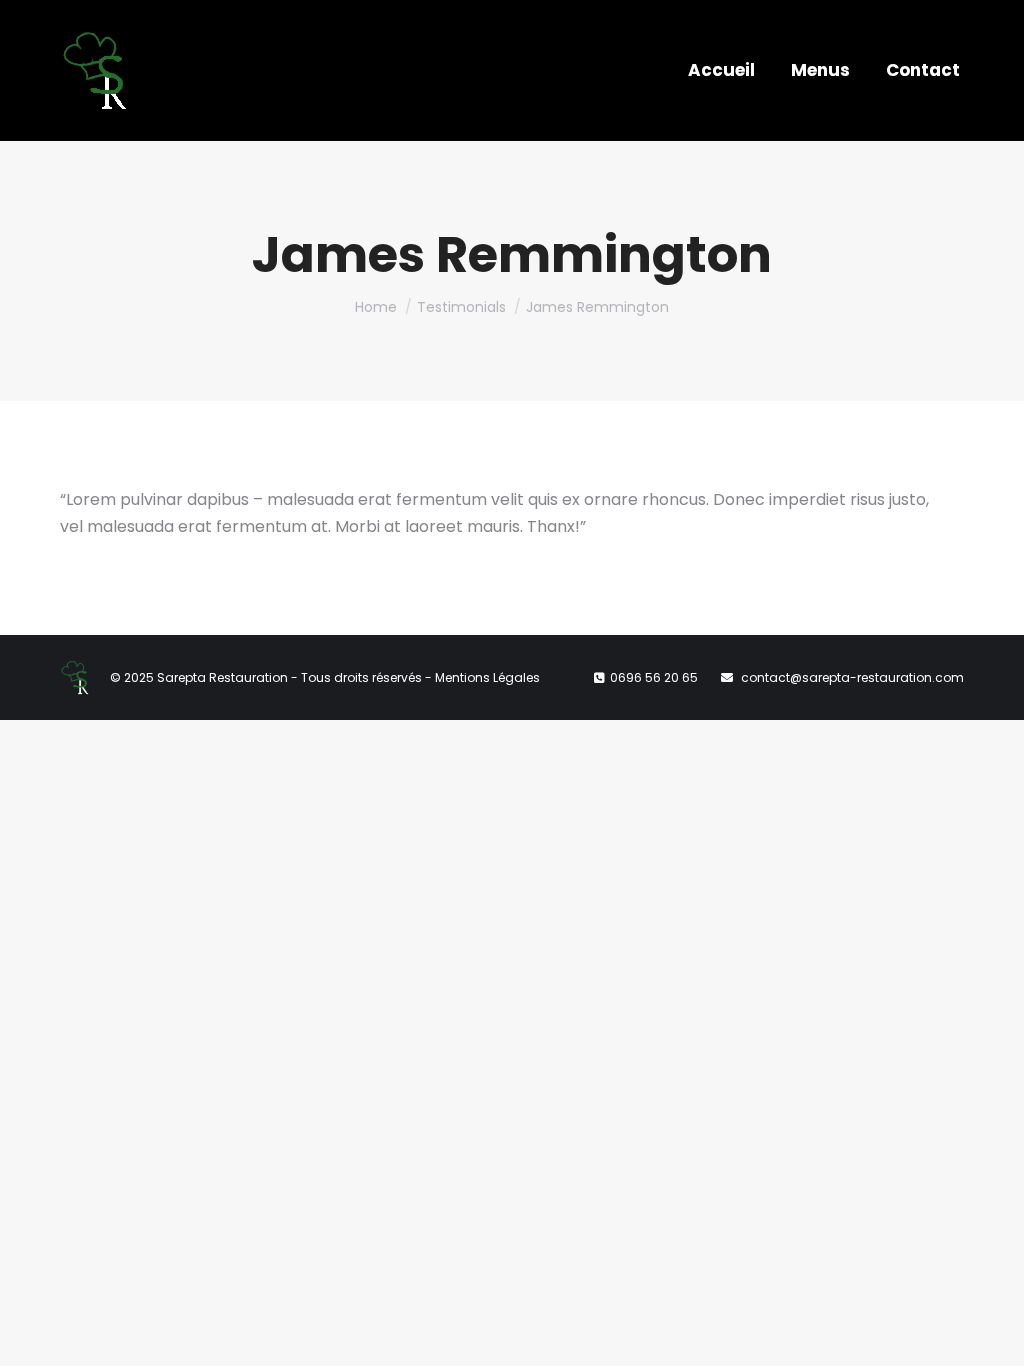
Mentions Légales (487, 677)
